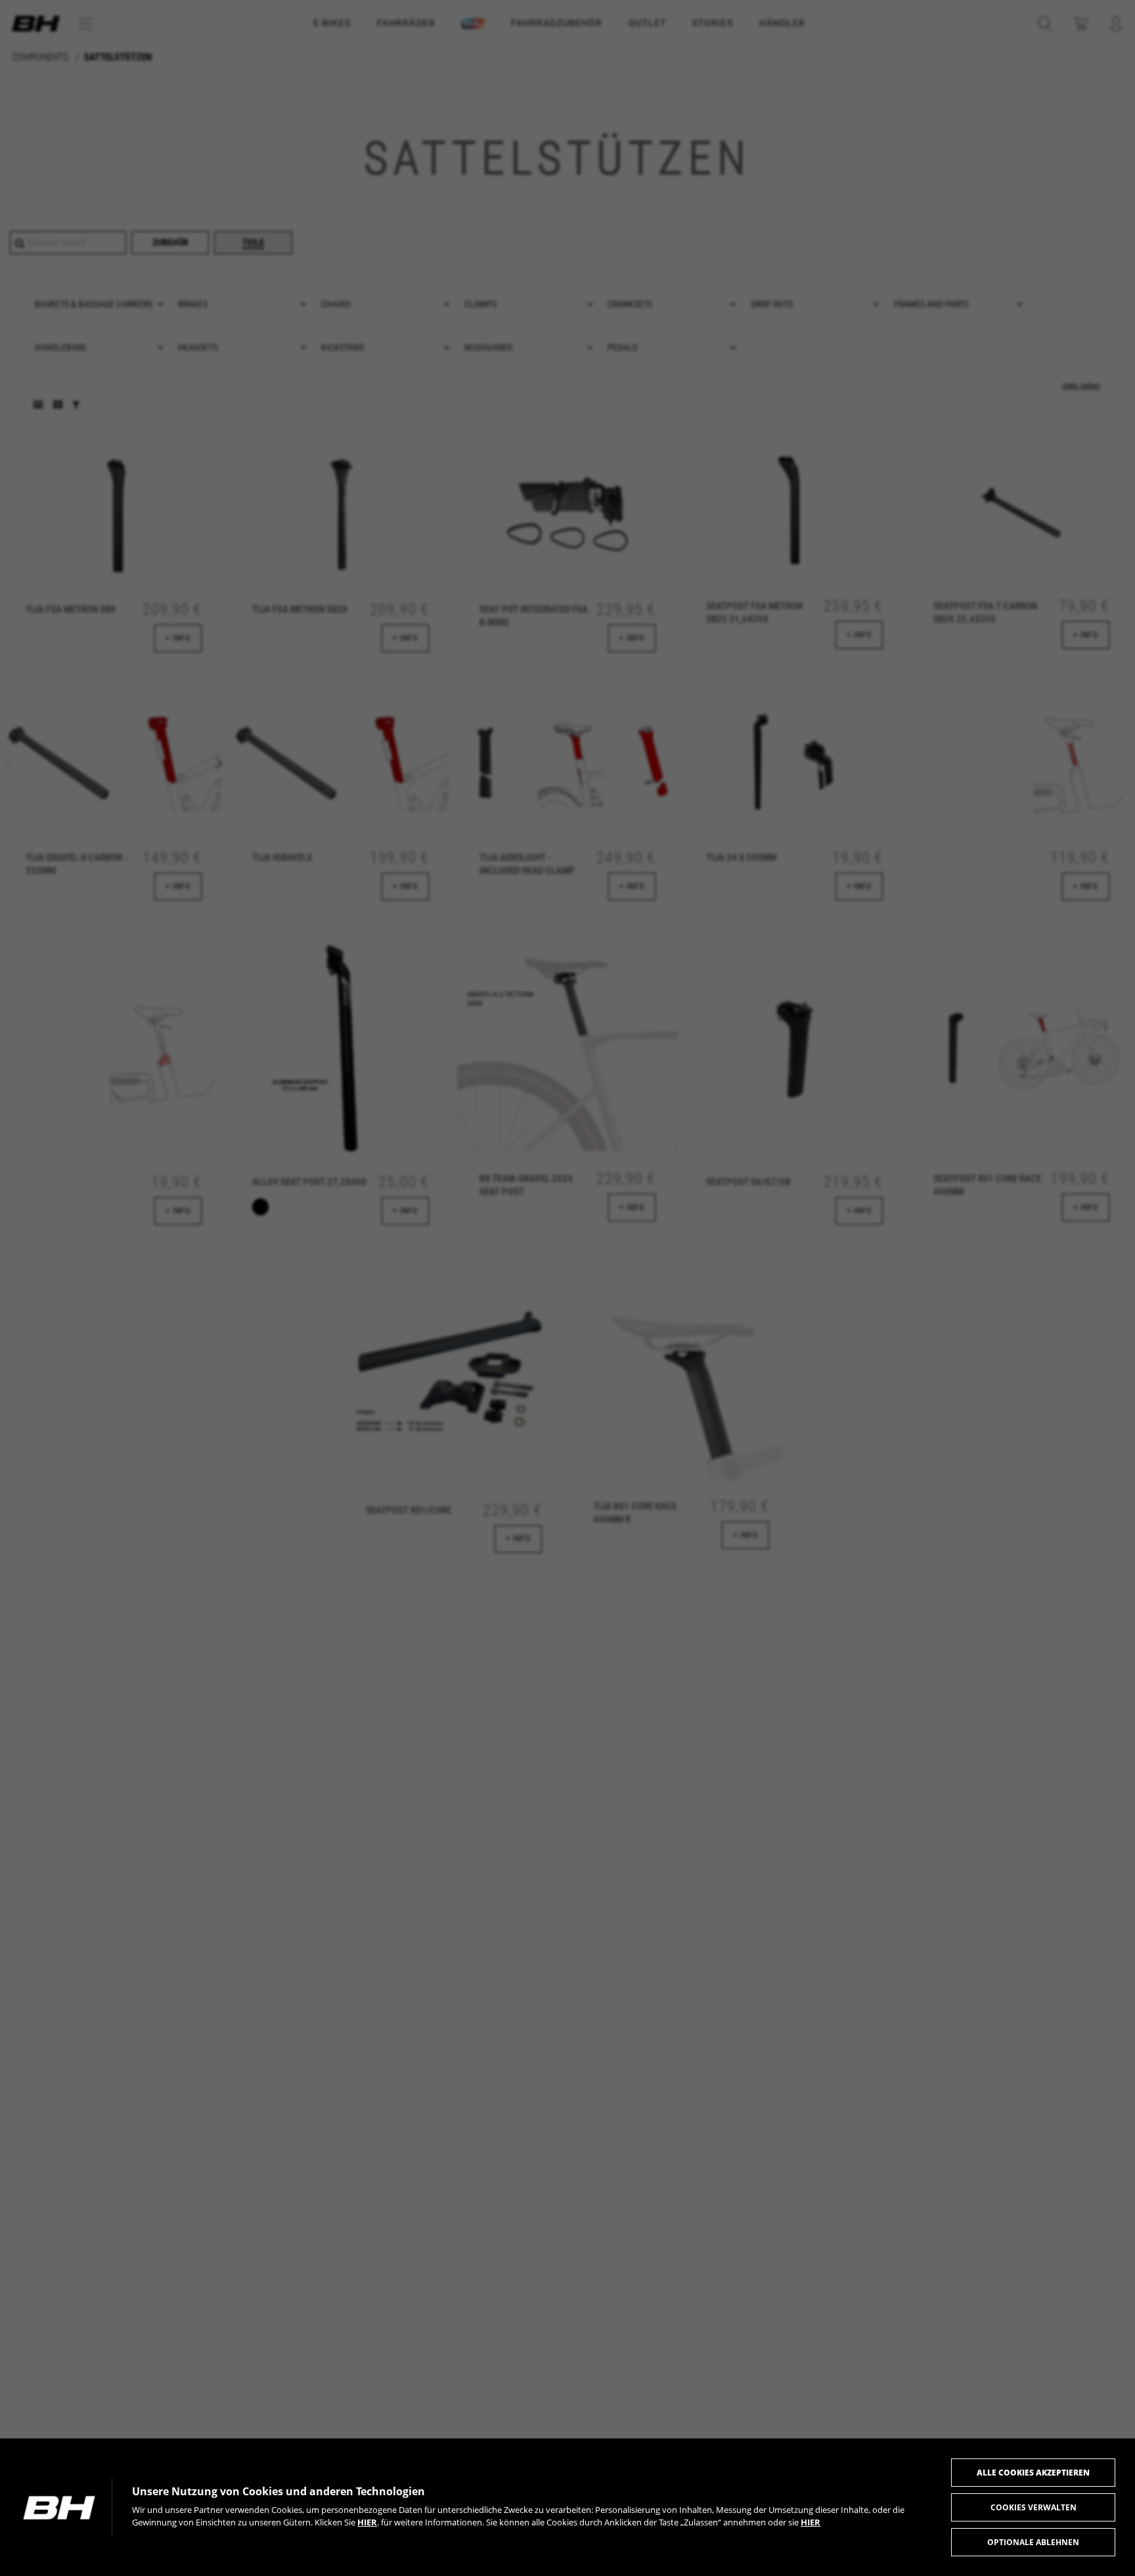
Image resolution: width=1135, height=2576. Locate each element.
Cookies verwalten (1034, 2507)
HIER (367, 2522)
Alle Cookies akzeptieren (1033, 2473)
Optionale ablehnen (1033, 2542)
